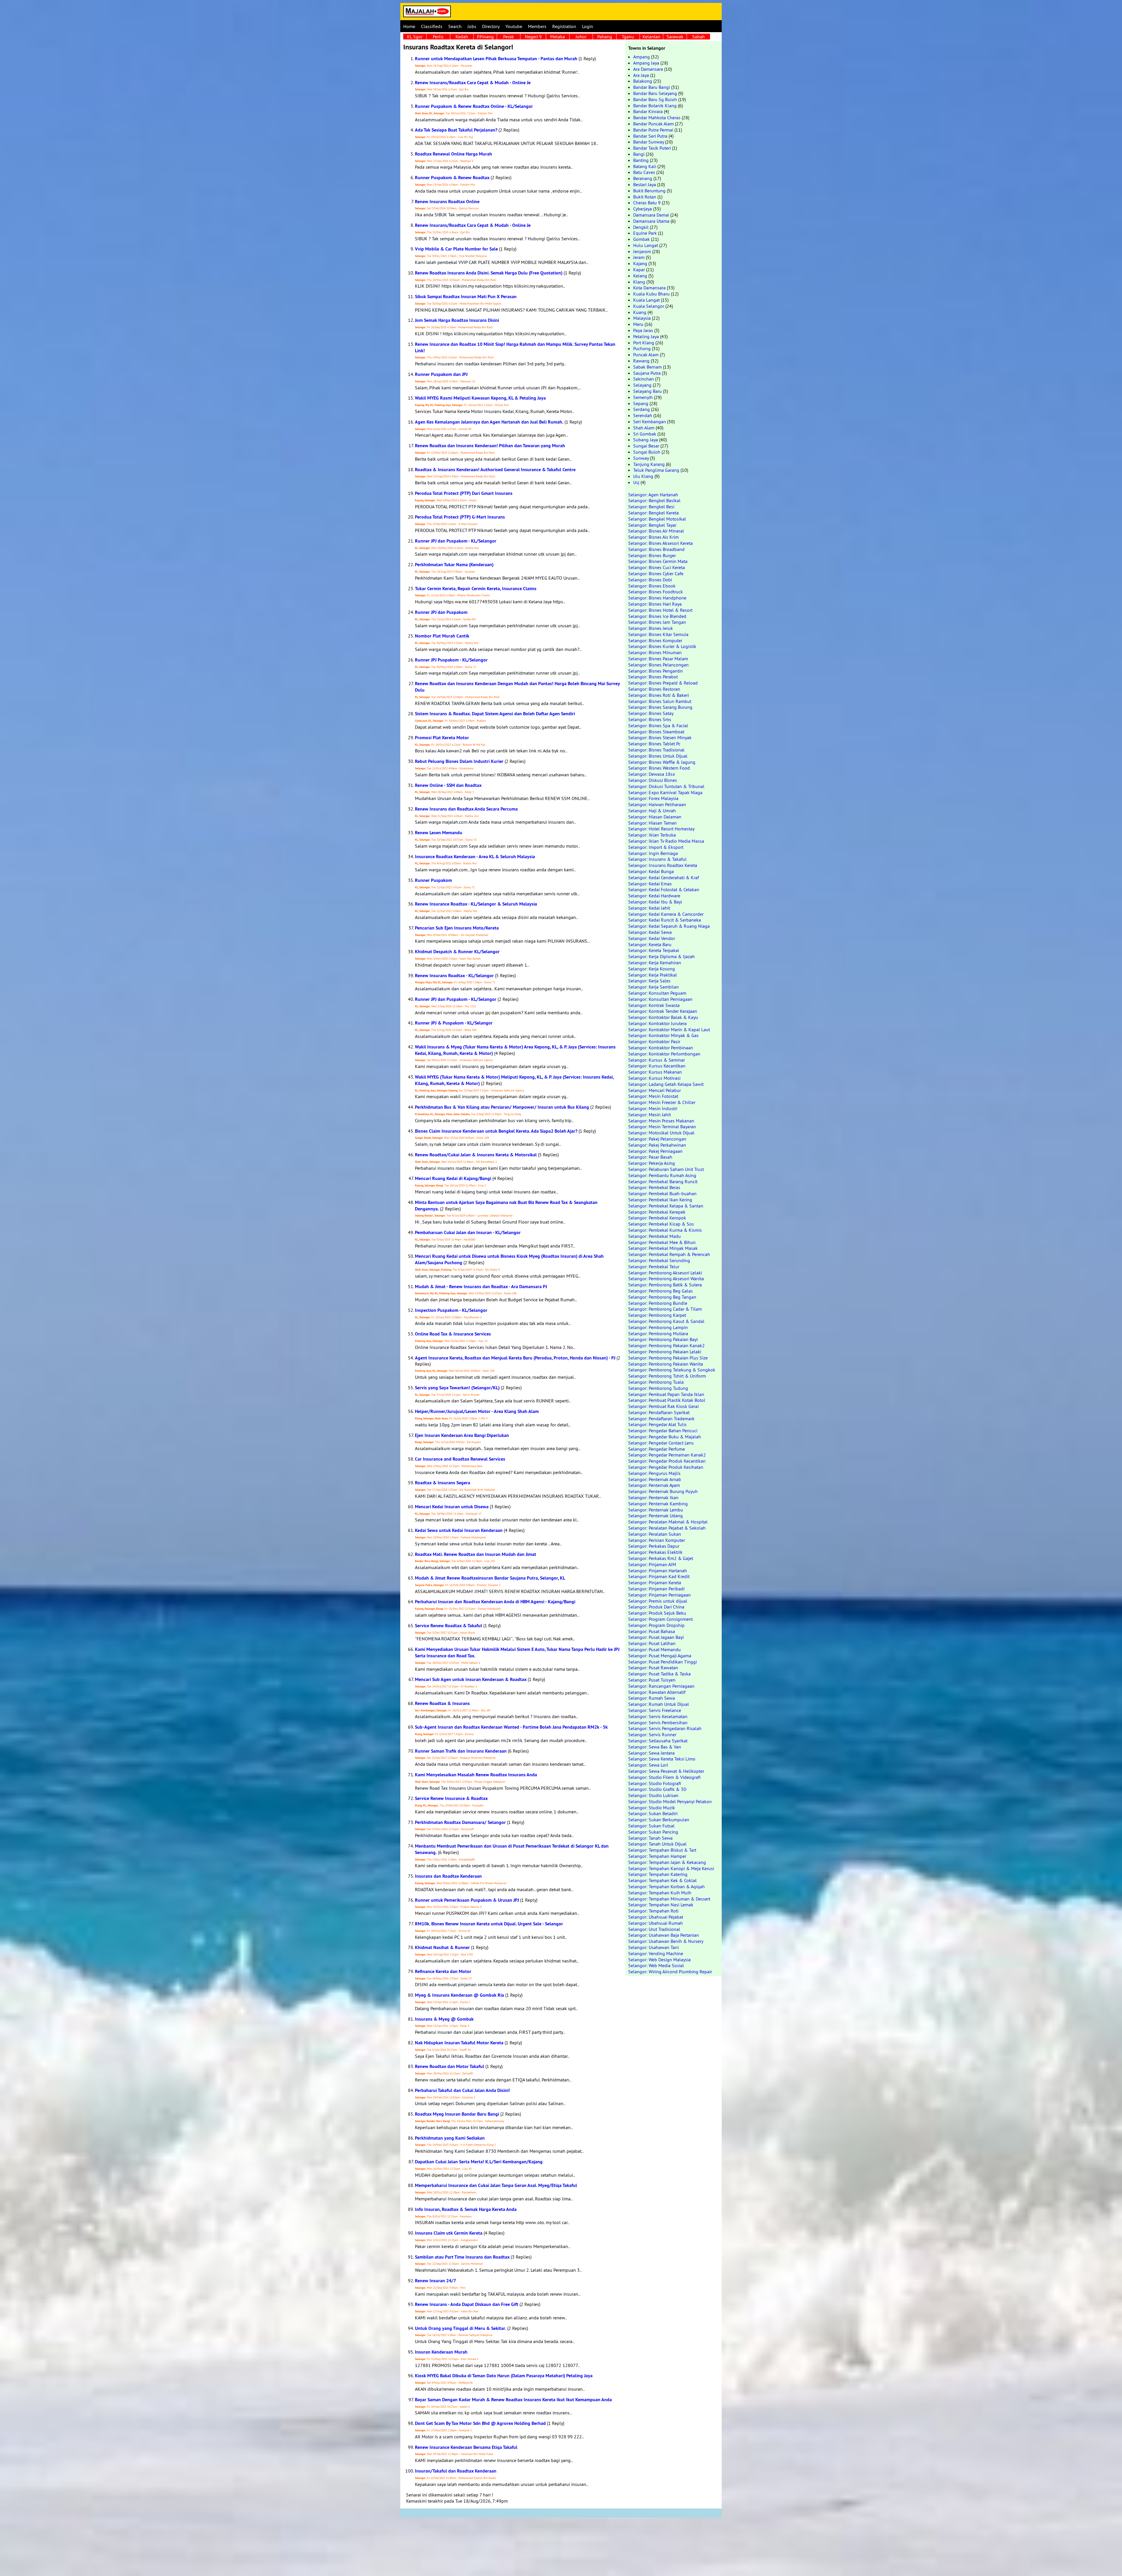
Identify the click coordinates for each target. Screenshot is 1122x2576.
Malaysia (642, 318)
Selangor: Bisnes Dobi (650, 580)
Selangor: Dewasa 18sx (652, 774)
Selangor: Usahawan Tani (653, 1947)
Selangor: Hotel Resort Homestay (661, 829)
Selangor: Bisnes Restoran (654, 689)
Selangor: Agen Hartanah (653, 495)
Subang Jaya (646, 440)
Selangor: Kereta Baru (650, 944)
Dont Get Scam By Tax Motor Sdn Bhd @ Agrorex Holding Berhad (480, 2423)
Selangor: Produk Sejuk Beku (657, 1613)
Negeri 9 (533, 37)
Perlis (438, 37)
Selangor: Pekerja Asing (652, 1163)
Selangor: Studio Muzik (652, 1808)
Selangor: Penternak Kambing (658, 1504)
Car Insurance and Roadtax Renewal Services (460, 1459)
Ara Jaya (641, 75)
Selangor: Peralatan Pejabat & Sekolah (667, 1528)
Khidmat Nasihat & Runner (442, 1947)
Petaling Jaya (646, 336)
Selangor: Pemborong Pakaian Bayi (663, 1339)
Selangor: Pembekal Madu (654, 1236)
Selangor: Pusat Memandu (654, 1649)
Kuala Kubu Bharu (651, 294)
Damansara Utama (651, 221)
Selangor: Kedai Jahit (649, 908)
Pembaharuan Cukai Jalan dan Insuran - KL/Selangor (468, 1232)
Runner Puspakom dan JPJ (441, 374)
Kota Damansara (649, 288)
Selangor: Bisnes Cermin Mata (658, 561)
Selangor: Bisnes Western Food (659, 768)
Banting (641, 160)
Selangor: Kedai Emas (650, 884)
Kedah (462, 37)
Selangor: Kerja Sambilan (653, 987)
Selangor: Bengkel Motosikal (657, 519)
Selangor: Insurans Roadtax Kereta (663, 865)
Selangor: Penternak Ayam (654, 1485)
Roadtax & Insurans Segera (443, 1483)
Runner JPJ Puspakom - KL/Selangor (451, 660)
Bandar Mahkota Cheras (657, 118)
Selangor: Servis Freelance (655, 1710)
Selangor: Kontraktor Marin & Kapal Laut (669, 1029)
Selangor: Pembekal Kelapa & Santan (666, 1206)
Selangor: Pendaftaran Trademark (661, 1419)
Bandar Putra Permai (653, 130)
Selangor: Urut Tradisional (654, 1929)
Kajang (640, 263)
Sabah (698, 37)
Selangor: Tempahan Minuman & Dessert (669, 1899)
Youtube (514, 26)
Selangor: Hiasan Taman (652, 823)
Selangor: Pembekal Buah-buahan (662, 1193)
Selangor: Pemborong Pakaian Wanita (666, 1364)
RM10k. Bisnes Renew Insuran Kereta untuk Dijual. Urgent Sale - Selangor (489, 1924)
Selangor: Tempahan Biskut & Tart (662, 1850)
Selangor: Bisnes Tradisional (656, 750)
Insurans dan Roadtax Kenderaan (448, 1876)
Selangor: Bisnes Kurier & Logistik (662, 646)
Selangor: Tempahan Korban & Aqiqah (666, 1886)
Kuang (640, 312)
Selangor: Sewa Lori (648, 1765)
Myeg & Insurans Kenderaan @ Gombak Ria (459, 1995)
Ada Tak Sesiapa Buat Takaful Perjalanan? (456, 130)
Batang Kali (645, 166)
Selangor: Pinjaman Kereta (655, 1582)
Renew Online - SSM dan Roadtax (448, 785)
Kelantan (651, 37)
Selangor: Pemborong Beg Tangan (662, 1297)
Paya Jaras (643, 330)
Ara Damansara (648, 69)
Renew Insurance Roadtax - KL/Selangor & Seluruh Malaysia (476, 904)
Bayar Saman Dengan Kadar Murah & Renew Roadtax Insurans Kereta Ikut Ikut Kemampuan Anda (513, 2400)
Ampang (641, 57)
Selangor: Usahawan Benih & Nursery (666, 1941)
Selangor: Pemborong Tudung (658, 1388)
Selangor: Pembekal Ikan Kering (660, 1200)
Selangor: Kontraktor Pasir (654, 1041)
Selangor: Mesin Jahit (650, 1115)
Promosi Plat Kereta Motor (442, 738)
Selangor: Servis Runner (652, 1734)
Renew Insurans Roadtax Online (447, 202)
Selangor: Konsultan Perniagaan (660, 999)
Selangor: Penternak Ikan (653, 1497)
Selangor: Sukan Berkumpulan (659, 1820)
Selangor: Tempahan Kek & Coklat (662, 1880)
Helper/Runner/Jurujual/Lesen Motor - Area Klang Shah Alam (477, 1411)
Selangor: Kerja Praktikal (653, 975)
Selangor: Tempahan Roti (653, 1911)
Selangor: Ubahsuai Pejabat (656, 1917)
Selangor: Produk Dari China (656, 1607)
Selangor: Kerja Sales (649, 981)
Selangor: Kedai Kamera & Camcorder (666, 914)
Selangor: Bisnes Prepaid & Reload (663, 683)
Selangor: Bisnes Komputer (655, 640)
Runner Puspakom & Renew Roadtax (452, 178)
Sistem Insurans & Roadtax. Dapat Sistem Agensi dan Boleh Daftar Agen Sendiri (495, 714)
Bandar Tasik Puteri (652, 148)
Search (455, 26)
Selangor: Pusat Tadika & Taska (659, 1674)
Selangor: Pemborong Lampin (658, 1327)
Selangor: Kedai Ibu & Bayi (655, 902)
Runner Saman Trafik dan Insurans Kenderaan (461, 1751)
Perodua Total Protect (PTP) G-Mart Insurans (460, 517)
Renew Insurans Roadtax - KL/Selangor (454, 976)
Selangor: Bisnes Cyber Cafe (656, 573)
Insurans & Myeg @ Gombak (444, 2019)
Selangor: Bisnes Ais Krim (653, 537)
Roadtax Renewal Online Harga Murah (453, 154)
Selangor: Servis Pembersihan (658, 1722)
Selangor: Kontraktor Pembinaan (661, 1048)
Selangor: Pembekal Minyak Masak (663, 1248)
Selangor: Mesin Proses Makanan (661, 1121)
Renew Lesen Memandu (439, 833)
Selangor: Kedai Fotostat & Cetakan (664, 889)
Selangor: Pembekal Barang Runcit (663, 1181)
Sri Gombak (645, 434)
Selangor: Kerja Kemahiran (655, 963)
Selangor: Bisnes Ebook (652, 586)
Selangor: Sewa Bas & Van (655, 1747)
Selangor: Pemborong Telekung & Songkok (672, 1370)
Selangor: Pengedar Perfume (657, 1449)
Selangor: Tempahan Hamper (657, 1856)
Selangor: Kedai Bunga (651, 871)
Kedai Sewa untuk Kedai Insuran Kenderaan (459, 1530)
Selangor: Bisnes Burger (652, 555)
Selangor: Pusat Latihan (652, 1643)
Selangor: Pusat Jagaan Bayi (656, 1637)
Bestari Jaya (645, 184)
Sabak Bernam (647, 367)
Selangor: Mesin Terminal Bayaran (662, 1127)
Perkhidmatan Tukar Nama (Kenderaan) (454, 565)
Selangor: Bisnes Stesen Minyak (660, 737)
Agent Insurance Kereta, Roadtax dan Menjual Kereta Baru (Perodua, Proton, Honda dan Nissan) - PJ (515, 1358)
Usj (636, 482)
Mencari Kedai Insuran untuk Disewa (452, 1507)
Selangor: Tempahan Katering (658, 1874)
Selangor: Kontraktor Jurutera (657, 1023)
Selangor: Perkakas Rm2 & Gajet (661, 1558)
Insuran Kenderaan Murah (441, 2352)
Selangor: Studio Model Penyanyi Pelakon (670, 1801)
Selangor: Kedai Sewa (650, 932)
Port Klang (644, 343)
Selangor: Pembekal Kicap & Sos (661, 1224)
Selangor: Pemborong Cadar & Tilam (665, 1309)
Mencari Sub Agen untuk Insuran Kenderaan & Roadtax (471, 1679)
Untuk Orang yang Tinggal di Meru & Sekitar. (460, 2328)
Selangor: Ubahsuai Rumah (656, 1923)
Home (409, 26)
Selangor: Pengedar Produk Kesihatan (666, 1467)
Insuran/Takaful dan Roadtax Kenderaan (456, 2471)
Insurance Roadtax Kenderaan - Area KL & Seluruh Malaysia (475, 857)
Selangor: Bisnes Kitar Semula (658, 634)
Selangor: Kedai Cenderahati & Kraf (664, 877)
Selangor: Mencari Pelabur (654, 1090)
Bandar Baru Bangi (652, 87)
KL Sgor (415, 37)
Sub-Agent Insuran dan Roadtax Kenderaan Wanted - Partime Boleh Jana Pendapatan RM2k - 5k (511, 1727)
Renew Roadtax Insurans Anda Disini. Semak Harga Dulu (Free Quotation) (489, 273)
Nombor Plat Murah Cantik (442, 636)
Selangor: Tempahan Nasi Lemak (661, 1905)
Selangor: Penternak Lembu (656, 1510)
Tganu (628, 37)
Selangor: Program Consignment (660, 1619)
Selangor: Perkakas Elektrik (655, 1552)
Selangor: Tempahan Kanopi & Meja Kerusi (671, 1868)
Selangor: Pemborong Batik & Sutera (665, 1285)
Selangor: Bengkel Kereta (653, 513)
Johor (581, 37)
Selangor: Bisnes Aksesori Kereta (660, 543)
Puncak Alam (646, 355)
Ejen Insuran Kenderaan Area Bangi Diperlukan (462, 1435)
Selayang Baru (647, 391)
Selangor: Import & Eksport (656, 847)
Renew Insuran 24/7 (436, 2281)
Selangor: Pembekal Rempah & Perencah (669, 1254)
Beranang (643, 178)
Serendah (643, 415)
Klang (639, 282)
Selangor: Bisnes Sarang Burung (660, 707)
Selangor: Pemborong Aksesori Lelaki (665, 1273)
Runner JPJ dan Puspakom (441, 612)
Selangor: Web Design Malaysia (659, 1960)
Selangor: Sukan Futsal (651, 1826)
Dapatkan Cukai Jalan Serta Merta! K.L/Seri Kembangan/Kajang (479, 2162)
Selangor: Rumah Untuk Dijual (659, 1704)
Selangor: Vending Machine (656, 1953)
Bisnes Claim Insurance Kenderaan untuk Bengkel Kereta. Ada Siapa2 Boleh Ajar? (496, 1131)
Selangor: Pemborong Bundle (658, 1303)
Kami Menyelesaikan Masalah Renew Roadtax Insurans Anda (476, 1775)
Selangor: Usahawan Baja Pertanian (664, 1935)
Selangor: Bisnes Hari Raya (655, 604)
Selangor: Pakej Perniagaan (655, 1151)
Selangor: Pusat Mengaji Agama (660, 1656)
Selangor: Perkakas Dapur (654, 1546)
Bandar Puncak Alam (653, 124)
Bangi (639, 154)
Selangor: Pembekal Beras (654, 1187)
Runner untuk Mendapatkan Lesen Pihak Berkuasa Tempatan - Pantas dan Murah (496, 59)
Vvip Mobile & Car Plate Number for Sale (456, 249)
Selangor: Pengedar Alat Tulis (657, 1424)
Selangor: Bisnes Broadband (656, 549)
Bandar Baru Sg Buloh (655, 99)
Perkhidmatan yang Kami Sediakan (450, 2138)
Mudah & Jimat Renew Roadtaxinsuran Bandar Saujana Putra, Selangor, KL (490, 1578)
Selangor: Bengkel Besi (651, 507)
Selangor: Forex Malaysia (653, 798)
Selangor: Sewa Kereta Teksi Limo (662, 1759)
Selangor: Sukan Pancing (653, 1832)
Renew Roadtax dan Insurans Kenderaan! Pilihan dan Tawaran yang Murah (490, 446)
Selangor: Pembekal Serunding (659, 1260)
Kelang (640, 276)
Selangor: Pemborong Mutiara (658, 1333)
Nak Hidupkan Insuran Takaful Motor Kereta (459, 2043)
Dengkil (641, 227)
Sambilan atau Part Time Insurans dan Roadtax (462, 2257)
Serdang (641, 409)
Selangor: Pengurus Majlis (654, 1473)
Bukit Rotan (645, 197)
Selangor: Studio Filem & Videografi (664, 1777)
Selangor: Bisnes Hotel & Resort (660, 610)
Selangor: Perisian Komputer (657, 1540)
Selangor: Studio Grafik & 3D (657, 1789)
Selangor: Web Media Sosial (656, 1965)
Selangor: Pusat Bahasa (652, 1631)
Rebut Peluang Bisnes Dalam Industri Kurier (459, 761)
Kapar (639, 269)
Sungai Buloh (647, 452)
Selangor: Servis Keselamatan (658, 1716)
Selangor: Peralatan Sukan (655, 1534)
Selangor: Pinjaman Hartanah (658, 1571)
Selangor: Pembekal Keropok (657, 1218)
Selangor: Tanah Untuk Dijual (657, 1844)
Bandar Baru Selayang (655, 93)
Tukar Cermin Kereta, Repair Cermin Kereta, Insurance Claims (476, 589)
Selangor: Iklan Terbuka (652, 835)
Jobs (472, 26)
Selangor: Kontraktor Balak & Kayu (663, 1017)
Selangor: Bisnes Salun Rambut (660, 701)
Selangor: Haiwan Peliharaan (657, 804)
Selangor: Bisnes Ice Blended (657, 616)
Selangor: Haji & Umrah (652, 811)
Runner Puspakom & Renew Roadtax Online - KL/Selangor (474, 106)
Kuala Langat (646, 300)
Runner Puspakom (433, 880)
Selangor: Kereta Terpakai (654, 950)
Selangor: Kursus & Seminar (657, 1060)
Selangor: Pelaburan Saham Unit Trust (666, 1169)
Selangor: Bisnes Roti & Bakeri (659, 695)
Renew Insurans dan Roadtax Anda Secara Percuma (466, 809)
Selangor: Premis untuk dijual (658, 1601)
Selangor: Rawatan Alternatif (657, 1692)
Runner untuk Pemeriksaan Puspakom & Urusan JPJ (467, 1900)
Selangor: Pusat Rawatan (653, 1668)
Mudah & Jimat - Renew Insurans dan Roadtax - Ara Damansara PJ (481, 1287)
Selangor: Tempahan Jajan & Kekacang (667, 1862)
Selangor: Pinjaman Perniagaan (659, 1595)
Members (537, 26)
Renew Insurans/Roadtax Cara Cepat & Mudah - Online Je (473, 83)
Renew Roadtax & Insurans (442, 1703)
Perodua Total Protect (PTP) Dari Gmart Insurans (464, 493)
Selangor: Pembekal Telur (654, 1267)
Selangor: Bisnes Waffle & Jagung (662, 762)
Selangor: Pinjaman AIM (652, 1564)
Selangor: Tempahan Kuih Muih (660, 1893)
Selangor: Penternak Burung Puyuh (663, 1491)
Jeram (639, 257)
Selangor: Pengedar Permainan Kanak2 (667, 1455)
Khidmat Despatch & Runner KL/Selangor (457, 952)
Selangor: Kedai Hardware (654, 896)
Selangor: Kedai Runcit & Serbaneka (665, 920)
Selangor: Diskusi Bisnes (653, 780)
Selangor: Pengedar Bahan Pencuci (663, 1430)
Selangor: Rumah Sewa (652, 1698)
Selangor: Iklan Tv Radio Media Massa (666, 841)
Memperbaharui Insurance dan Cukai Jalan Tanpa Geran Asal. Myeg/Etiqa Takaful (496, 2185)
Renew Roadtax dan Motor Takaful (450, 2066)
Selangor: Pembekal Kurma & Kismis (665, 1230)
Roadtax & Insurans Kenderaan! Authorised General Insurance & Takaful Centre (495, 470)
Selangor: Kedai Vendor (652, 938)
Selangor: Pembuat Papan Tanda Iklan (666, 1394)
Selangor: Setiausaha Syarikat (658, 1741)
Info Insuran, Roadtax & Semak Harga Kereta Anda (466, 2209)
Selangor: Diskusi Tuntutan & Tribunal (666, 786)
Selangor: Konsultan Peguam (657, 993)
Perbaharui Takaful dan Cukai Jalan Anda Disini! (462, 2090)
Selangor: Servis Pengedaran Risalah (665, 1728)
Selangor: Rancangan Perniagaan (661, 1686)
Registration (564, 26)
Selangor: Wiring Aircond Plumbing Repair (670, 1972)
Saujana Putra (647, 373)
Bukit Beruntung (649, 191)
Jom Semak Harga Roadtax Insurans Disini (457, 320)
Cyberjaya (643, 209)
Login (588, 26)
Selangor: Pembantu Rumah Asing (662, 1175)
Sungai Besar (646, 446)
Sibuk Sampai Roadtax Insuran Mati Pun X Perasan (466, 297)
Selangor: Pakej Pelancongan (657, 1139)
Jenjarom (642, 251)
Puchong (642, 348)
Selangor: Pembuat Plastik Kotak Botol (667, 1400)
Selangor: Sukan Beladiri (653, 1813)
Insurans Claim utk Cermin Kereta (449, 2233)
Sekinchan (644, 379)
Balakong (643, 81)
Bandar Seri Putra (650, 136)
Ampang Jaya (646, 63)
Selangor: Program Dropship (656, 1625)
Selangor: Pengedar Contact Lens (661, 1443)
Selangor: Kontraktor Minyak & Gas (663, 1035)
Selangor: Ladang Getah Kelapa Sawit (666, 1084)
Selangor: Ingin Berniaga (653, 853)
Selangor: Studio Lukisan (653, 1795)
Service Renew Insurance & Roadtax (451, 1798)
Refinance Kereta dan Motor (443, 1971)
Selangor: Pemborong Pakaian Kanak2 (666, 1345)
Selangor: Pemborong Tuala (656, 1382)
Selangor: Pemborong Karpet (657, 1315)
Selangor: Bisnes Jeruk (651, 628)
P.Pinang (485, 37)
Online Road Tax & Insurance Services (453, 1334)
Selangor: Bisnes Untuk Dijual (658, 756)
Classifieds (432, 26)
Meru (638, 324)
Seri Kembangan (650, 421)
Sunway (641, 458)
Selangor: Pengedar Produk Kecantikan (667, 1461)
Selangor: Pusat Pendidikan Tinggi (663, 1662)
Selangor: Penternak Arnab (655, 1479)
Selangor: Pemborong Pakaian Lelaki (665, 1352)
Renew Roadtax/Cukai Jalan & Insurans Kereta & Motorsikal (476, 1155)
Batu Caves (644, 172)
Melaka (557, 37)
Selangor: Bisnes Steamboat (656, 732)
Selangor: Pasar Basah (650, 1157)
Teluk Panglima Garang (656, 470)
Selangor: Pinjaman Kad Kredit (659, 1576)
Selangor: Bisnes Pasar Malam (658, 659)
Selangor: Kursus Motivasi (654, 1078)
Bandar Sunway (649, 142)
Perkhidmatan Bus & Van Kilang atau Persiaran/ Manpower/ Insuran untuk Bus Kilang (502, 1107)
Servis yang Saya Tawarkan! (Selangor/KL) (457, 1388)
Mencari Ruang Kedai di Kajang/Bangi (453, 1178)
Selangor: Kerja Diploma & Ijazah (662, 956)
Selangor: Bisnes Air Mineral (656, 531)
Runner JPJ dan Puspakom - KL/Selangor (456, 541)
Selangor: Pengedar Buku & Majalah (665, 1437)
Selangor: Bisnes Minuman (655, 652)
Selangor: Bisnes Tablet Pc (654, 744)
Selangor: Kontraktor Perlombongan (664, 1054)
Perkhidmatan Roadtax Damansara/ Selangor (460, 1822)
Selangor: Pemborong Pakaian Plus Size (668, 1358)
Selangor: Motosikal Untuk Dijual (661, 1133)
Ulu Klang (643, 476)
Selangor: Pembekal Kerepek (657, 1212)
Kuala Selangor (649, 306)
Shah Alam (644, 428)
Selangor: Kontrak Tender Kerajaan (663, 1011)
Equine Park (645, 233)
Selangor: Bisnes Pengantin (656, 671)
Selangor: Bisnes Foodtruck (656, 592)
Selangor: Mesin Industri (653, 1108)
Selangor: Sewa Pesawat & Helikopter (666, 1771)
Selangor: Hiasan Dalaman (655, 817)
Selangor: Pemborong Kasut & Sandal (666, 1321)
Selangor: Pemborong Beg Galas (660, 1291)
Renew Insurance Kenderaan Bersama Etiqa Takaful (466, 2447)
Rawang (641, 361)
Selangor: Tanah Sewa (650, 1838)
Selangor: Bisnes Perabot (653, 677)
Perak (509, 37)
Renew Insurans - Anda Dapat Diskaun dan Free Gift (467, 2304)
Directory (491, 26)
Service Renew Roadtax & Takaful (449, 1626)
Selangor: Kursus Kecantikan (657, 1066)
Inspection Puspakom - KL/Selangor (451, 1310)
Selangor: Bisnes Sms (650, 719)
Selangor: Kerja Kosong (652, 969)
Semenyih (643, 397)
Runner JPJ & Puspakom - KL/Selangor (454, 1023)
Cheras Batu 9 (647, 203)
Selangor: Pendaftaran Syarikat (659, 1412)
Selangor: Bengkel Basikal (654, 500)
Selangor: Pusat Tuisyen (652, 1680)
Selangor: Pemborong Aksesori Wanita (666, 1279)
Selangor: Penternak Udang (656, 1516)
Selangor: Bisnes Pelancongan (658, 665)
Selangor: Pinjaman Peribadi (656, 1589)
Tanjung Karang (649, 464)
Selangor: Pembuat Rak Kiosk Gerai (663, 1406)
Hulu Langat (646, 245)
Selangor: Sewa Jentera (651, 1753)
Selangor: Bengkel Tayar (652, 525)
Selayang (642, 385)
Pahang (605, 37)
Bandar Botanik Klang (655, 106)
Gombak (641, 239)
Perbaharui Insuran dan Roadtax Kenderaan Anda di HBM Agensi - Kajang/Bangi (495, 1602)
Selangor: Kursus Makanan (655, 1072)
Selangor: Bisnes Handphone (657, 598)
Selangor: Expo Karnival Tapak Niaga (665, 792)
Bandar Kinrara (648, 111)
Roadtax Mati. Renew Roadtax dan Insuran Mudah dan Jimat (476, 1554)
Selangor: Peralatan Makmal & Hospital (668, 1522)
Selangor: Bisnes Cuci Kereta (657, 567)
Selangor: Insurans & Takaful (657, 859)
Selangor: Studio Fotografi (655, 1783)
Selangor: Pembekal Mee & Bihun (662, 1242)
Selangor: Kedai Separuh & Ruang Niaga (669, 926)
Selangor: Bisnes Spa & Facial (658, 725)
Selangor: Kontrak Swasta (654, 1005)
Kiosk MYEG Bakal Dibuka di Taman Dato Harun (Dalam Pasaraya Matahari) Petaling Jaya (504, 2376)
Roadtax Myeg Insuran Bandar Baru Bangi (457, 2114)
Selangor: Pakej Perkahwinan (657, 1145)
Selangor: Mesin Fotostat (653, 1096)
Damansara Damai (651, 215)
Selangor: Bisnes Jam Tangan (657, 622)
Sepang (641, 403)
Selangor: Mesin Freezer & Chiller (662, 1102)
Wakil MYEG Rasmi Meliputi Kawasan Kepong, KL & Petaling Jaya (480, 398)
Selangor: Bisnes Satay (651, 713)
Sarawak (675, 37)
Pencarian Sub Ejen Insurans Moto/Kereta (457, 928)
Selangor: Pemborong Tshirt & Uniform (667, 1376)
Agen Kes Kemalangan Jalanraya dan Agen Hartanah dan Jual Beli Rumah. (489, 422)
